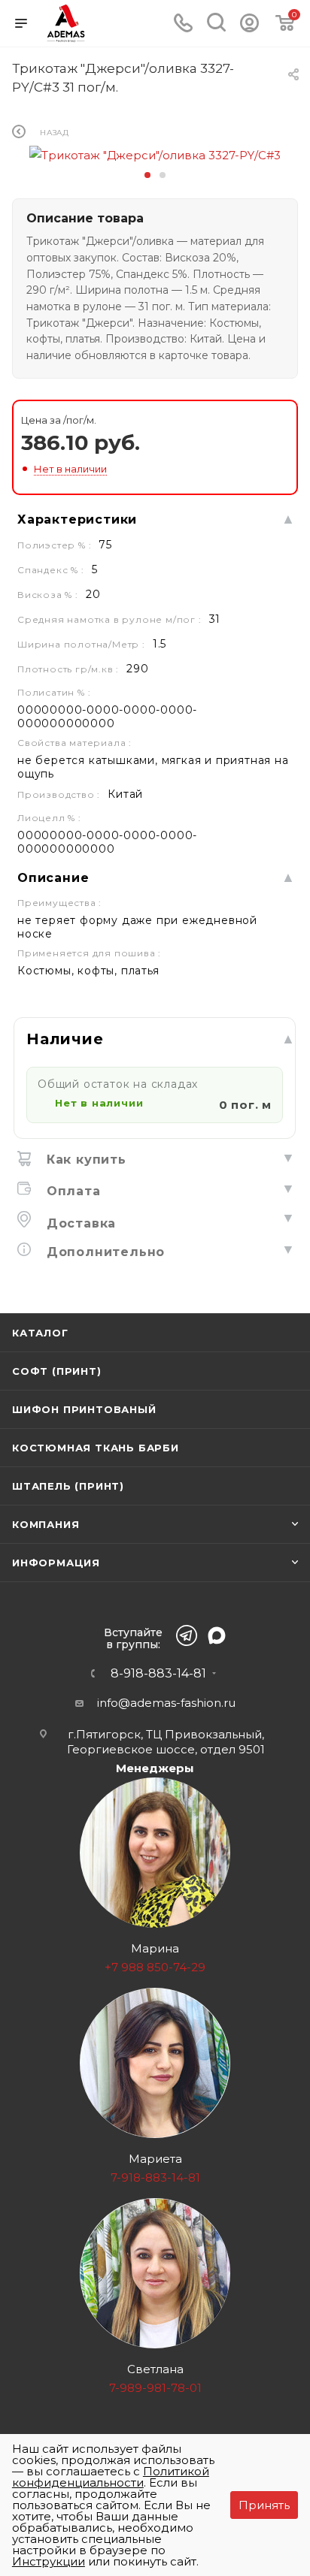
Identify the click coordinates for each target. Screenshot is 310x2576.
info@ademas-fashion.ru (166, 1703)
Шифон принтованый (84, 1409)
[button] (147, 175)
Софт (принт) (57, 1371)
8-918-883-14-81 (158, 1674)
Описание (53, 878)
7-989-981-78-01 (155, 2388)
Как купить (84, 1160)
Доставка (79, 1223)
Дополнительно (103, 1252)
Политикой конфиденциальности (111, 2477)
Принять (264, 2505)
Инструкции (49, 2561)
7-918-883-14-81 (155, 2177)
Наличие (65, 1039)
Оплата (71, 1191)
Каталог (40, 1333)
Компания (46, 1524)
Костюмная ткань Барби (96, 1448)
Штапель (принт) (68, 1486)
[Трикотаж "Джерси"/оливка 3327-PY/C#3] (155, 154)
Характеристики (77, 519)
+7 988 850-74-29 (155, 1967)
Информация (56, 1563)
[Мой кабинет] (249, 28)
